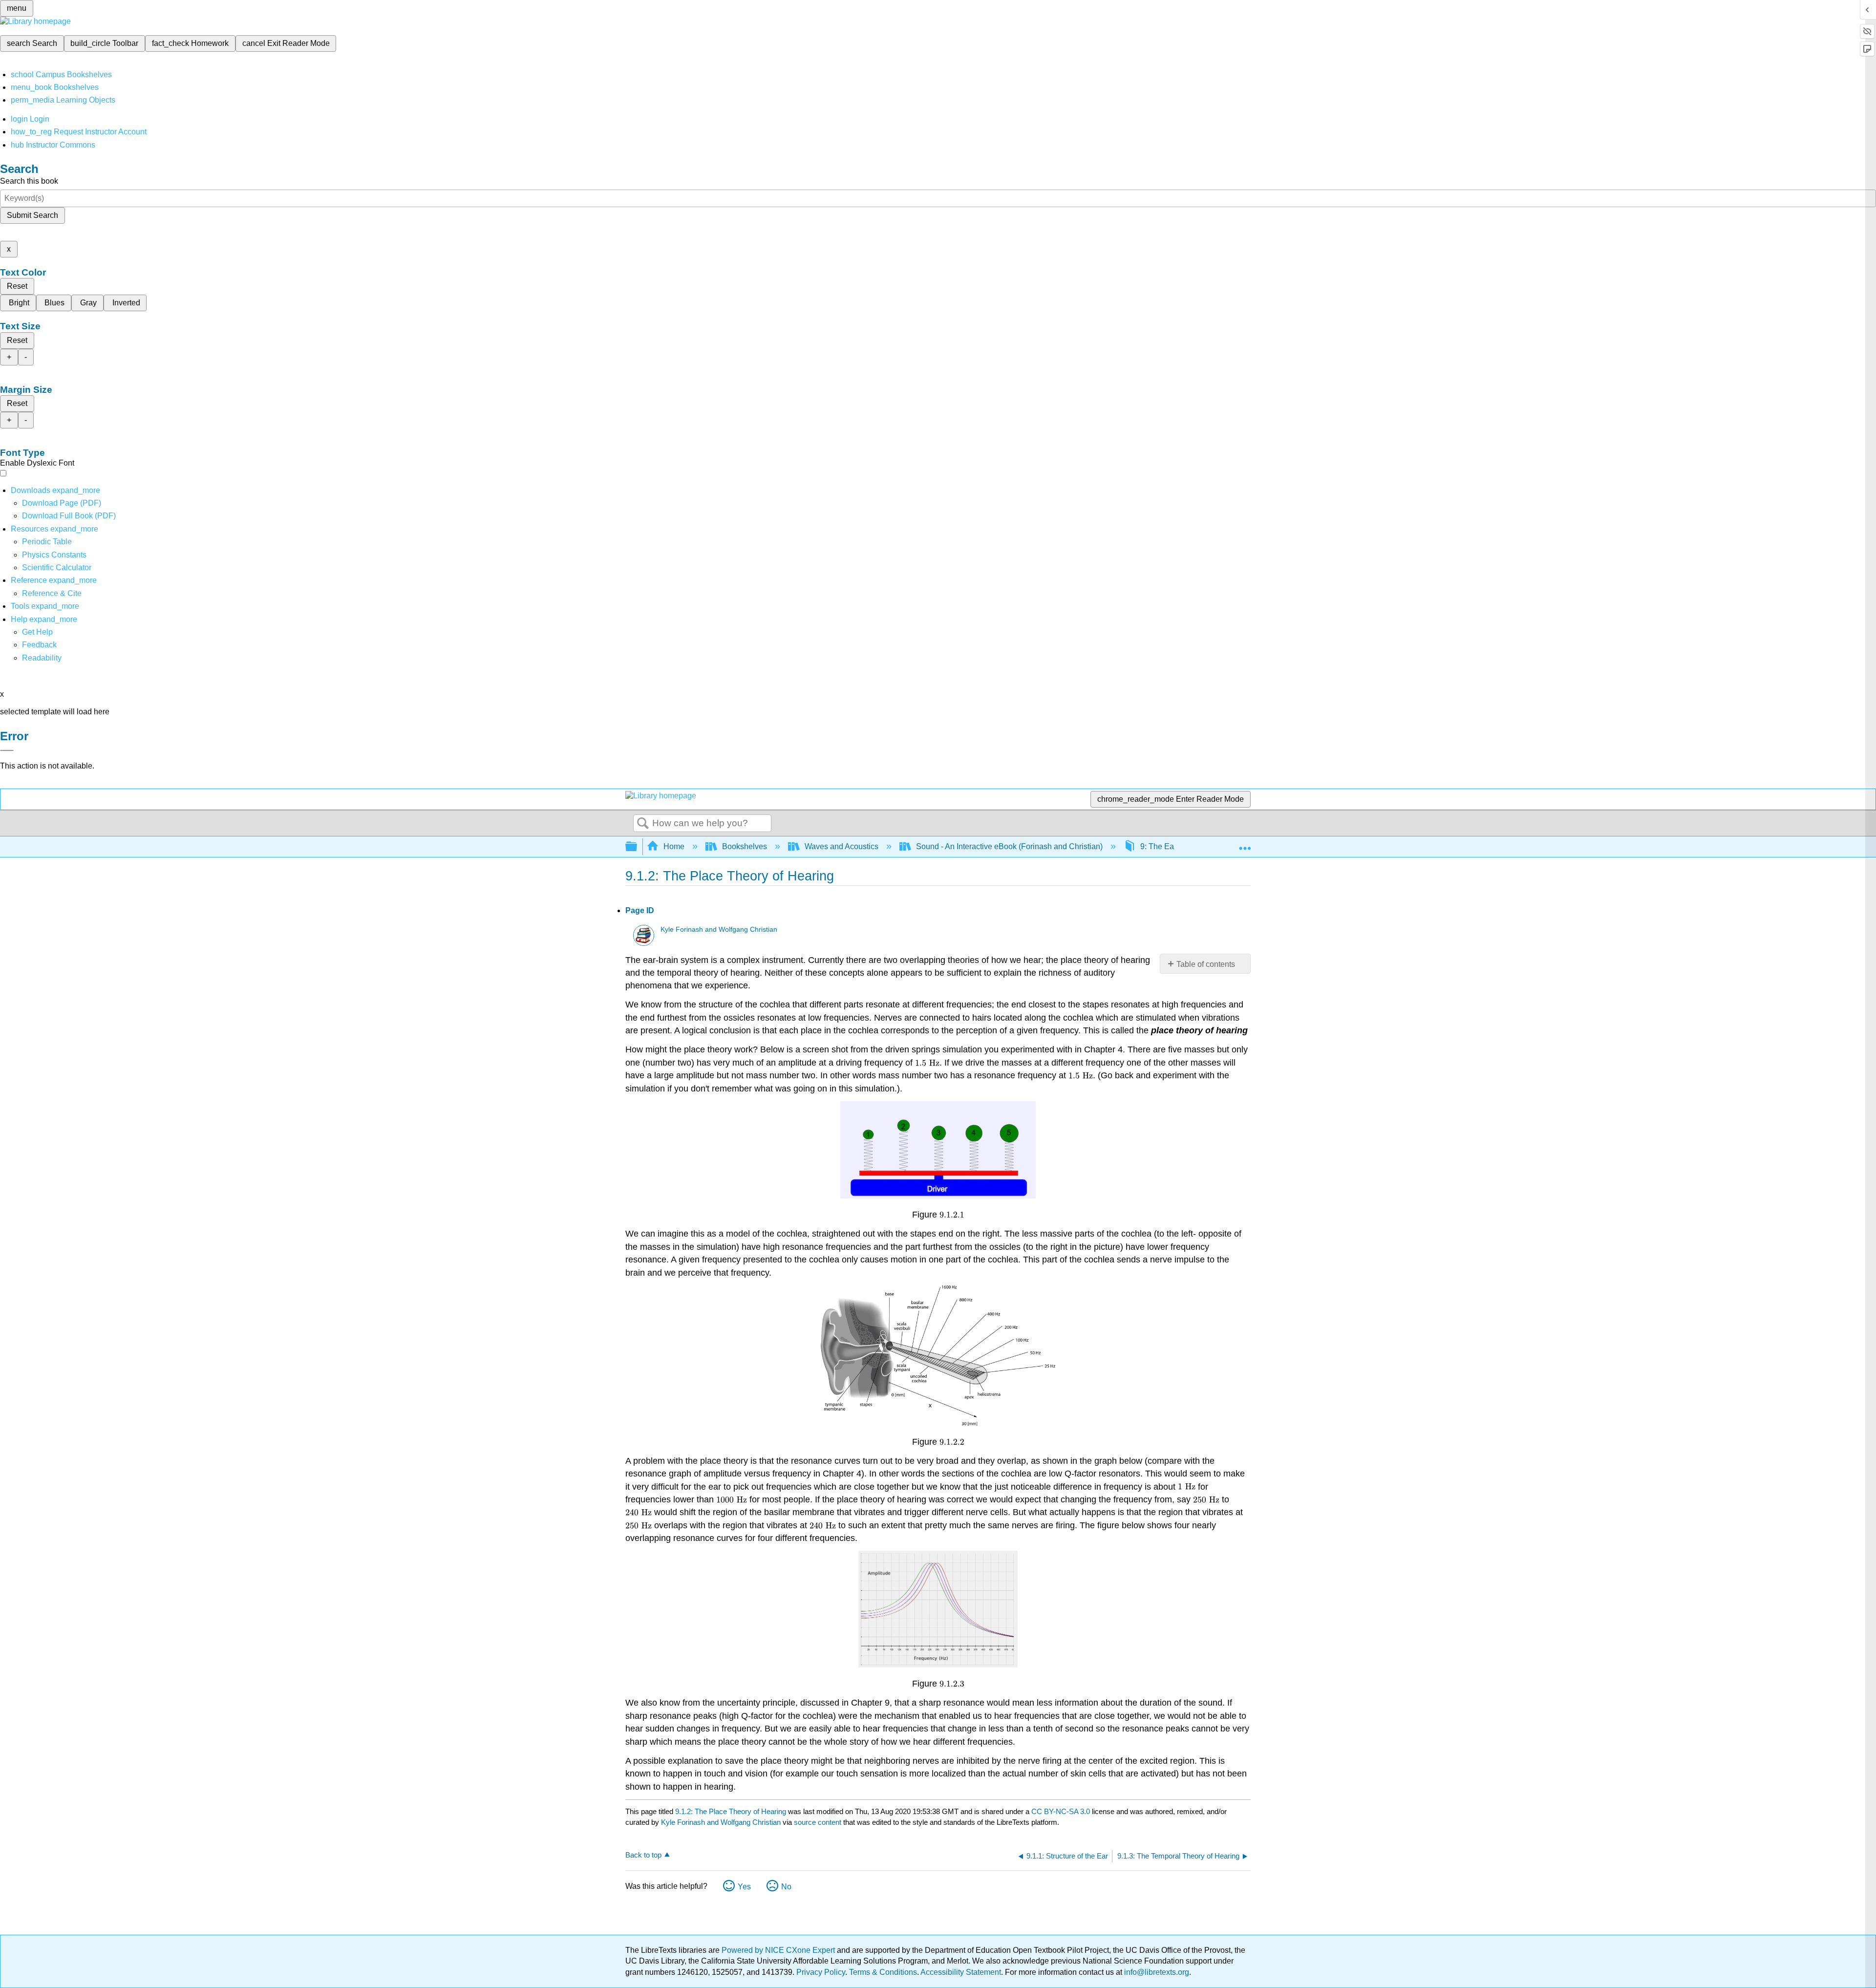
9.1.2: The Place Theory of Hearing (731, 1811)
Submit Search (32, 215)
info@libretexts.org (1156, 1972)
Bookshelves (745, 846)
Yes (744, 1887)
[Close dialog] (7, 750)
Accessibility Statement (961, 1972)
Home (674, 846)
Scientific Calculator (57, 567)
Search (643, 824)
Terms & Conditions (883, 1972)
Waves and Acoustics (842, 846)
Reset (17, 286)
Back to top (643, 1855)
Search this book (29, 181)
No (786, 1887)
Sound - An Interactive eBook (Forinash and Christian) (1009, 846)
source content (818, 1822)
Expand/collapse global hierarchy (638, 847)
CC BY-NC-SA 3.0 (1061, 1811)
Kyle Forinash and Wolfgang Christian (719, 930)
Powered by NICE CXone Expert (779, 1950)
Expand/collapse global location (1245, 844)
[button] (39, 645)
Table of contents (1206, 964)
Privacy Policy (821, 1972)
